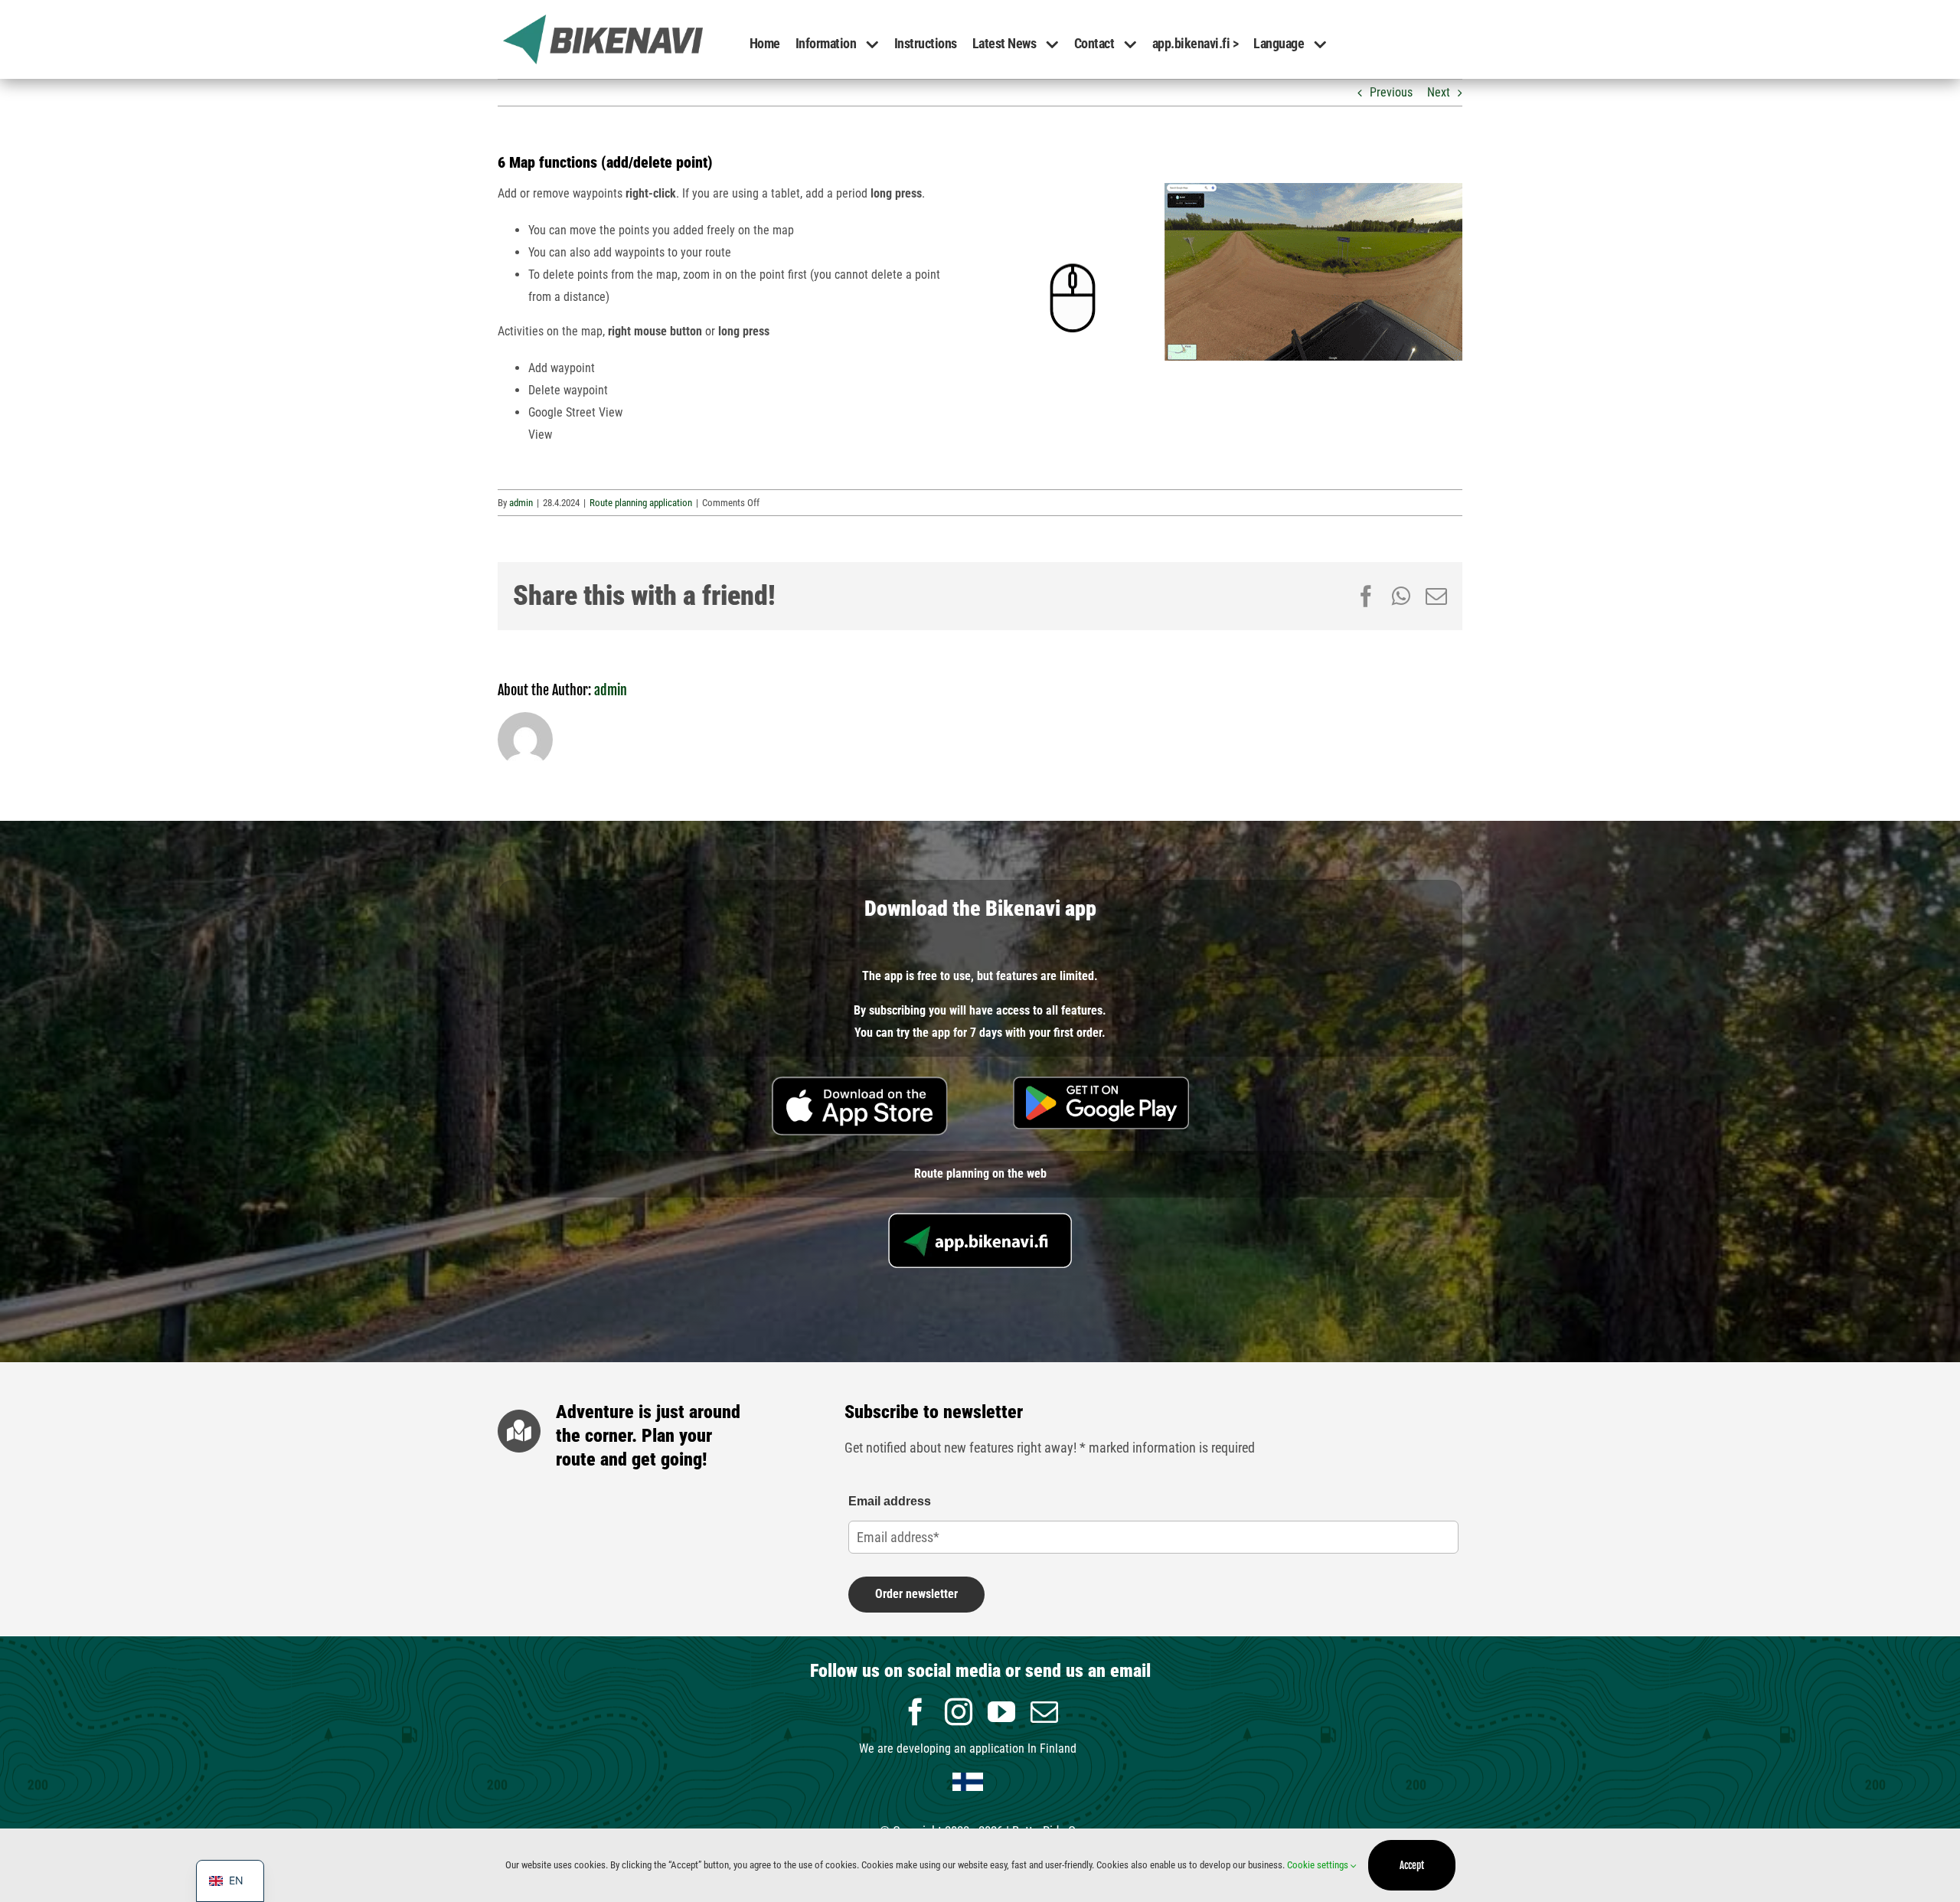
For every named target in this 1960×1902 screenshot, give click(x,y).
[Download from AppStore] (860, 1082)
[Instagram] (959, 1712)
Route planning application (641, 503)
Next (1439, 92)
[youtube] (1001, 1712)
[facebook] (916, 1712)
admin (521, 503)
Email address (890, 1501)
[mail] (1044, 1712)
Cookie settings (1319, 1865)
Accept (1412, 1865)
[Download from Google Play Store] (1101, 1082)
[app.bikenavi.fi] (980, 1219)
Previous (1391, 92)
